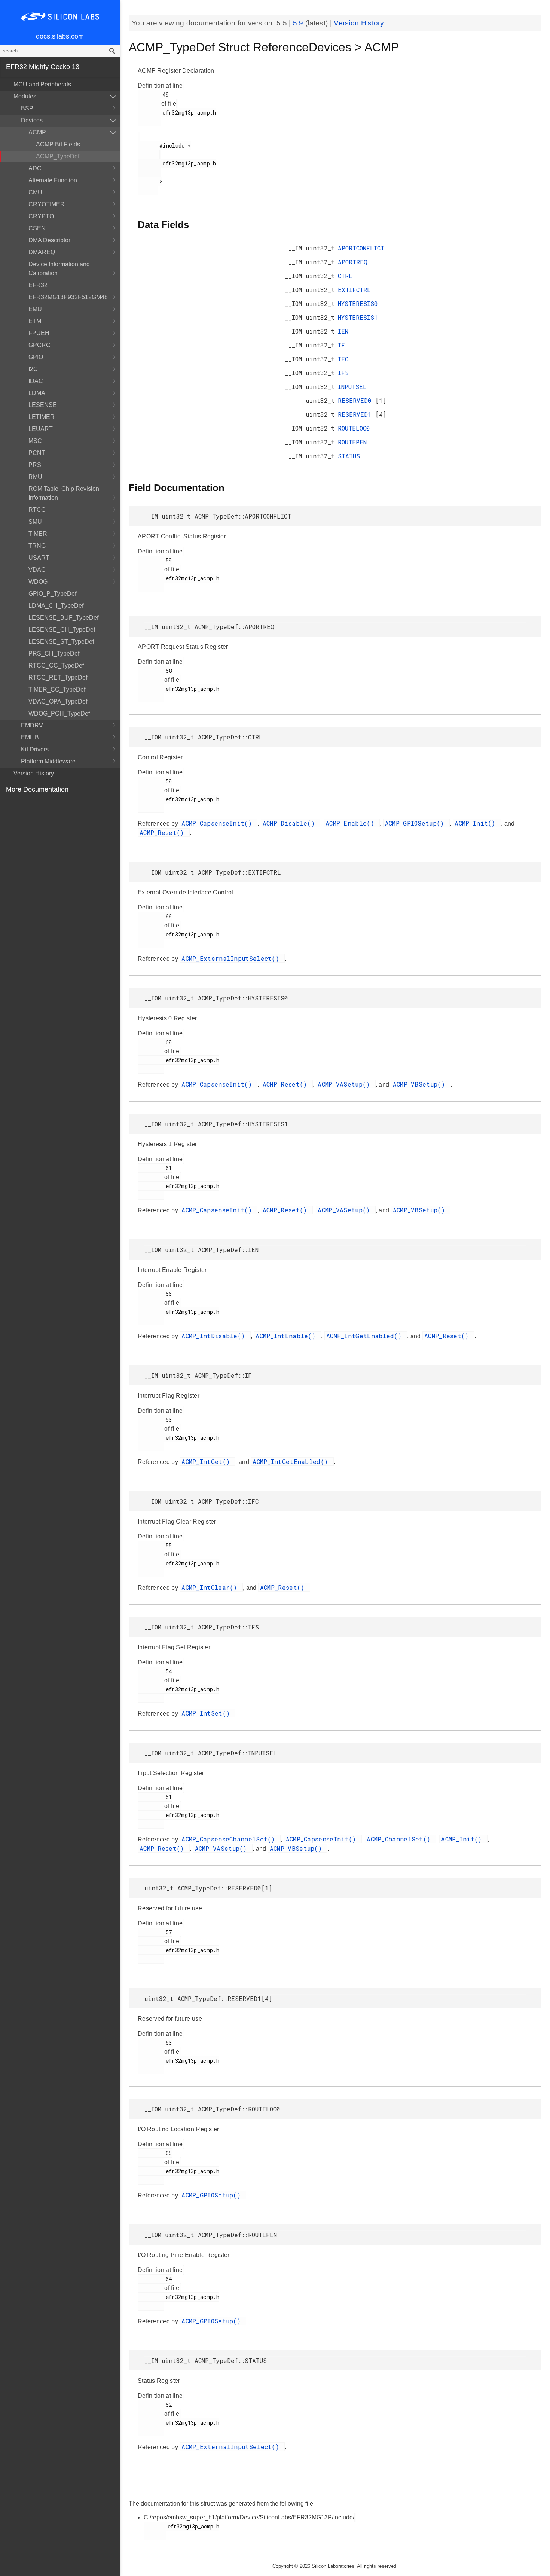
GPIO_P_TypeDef (52, 594)
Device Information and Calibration (59, 269)
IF (341, 345)
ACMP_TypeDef (58, 156)
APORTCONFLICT (361, 248)
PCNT (37, 453)
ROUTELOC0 (354, 428)
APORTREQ (353, 262)
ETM (35, 321)
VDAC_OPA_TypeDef (58, 701)
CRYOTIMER (47, 204)
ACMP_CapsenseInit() (219, 823)
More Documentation (37, 789)
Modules (25, 96)
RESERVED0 (357, 400)
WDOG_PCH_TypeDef (59, 713)
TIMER (38, 534)
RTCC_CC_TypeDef (56, 666)
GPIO (36, 357)
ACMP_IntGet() (207, 1462)
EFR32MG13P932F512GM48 (68, 297)
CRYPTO (41, 216)
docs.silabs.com (60, 36)
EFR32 (38, 285)
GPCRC (39, 345)
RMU (35, 477)
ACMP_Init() (477, 823)
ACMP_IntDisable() (215, 1336)
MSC (35, 441)
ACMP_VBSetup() (421, 1084)
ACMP (37, 132)
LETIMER (42, 417)
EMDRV (32, 725)
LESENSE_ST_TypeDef (61, 642)
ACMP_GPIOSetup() (416, 823)
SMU (35, 522)
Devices (32, 120)
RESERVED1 (357, 414)
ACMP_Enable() (352, 823)
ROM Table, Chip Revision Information (64, 493)
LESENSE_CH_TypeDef (62, 630)
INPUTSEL (352, 387)
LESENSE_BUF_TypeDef (63, 618)
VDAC (37, 570)
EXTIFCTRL (354, 290)
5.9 (299, 23)
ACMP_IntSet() (207, 1713)
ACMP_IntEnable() (287, 1336)
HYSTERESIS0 (358, 303)
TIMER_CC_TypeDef (57, 689)
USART (39, 558)
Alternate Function (53, 180)
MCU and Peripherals (42, 84)
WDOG (38, 582)
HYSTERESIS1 (358, 317)
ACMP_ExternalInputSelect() (232, 958)
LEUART (41, 429)
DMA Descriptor (49, 240)
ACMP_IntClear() (211, 1587)
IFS (343, 373)
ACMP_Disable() (291, 823)
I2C (33, 369)
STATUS (349, 456)
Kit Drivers (35, 749)
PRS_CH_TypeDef (54, 654)
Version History (34, 773)
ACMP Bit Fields (58, 144)
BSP (27, 108)
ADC (35, 168)
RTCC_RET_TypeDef (58, 678)
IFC (343, 359)
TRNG (37, 546)
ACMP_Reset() (164, 833)
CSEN (37, 228)
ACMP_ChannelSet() (400, 1839)
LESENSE (43, 405)
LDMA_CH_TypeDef (56, 606)
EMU (35, 309)
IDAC (36, 381)
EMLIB (30, 737)
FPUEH (39, 333)
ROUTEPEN (352, 442)
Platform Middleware (48, 761)
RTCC (37, 510)
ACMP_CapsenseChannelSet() (230, 1839)
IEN (343, 331)
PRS (35, 465)
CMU (35, 192)
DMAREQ (42, 252)
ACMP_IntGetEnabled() (366, 1336)
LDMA (37, 393)
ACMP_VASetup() (346, 1084)
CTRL (345, 276)
